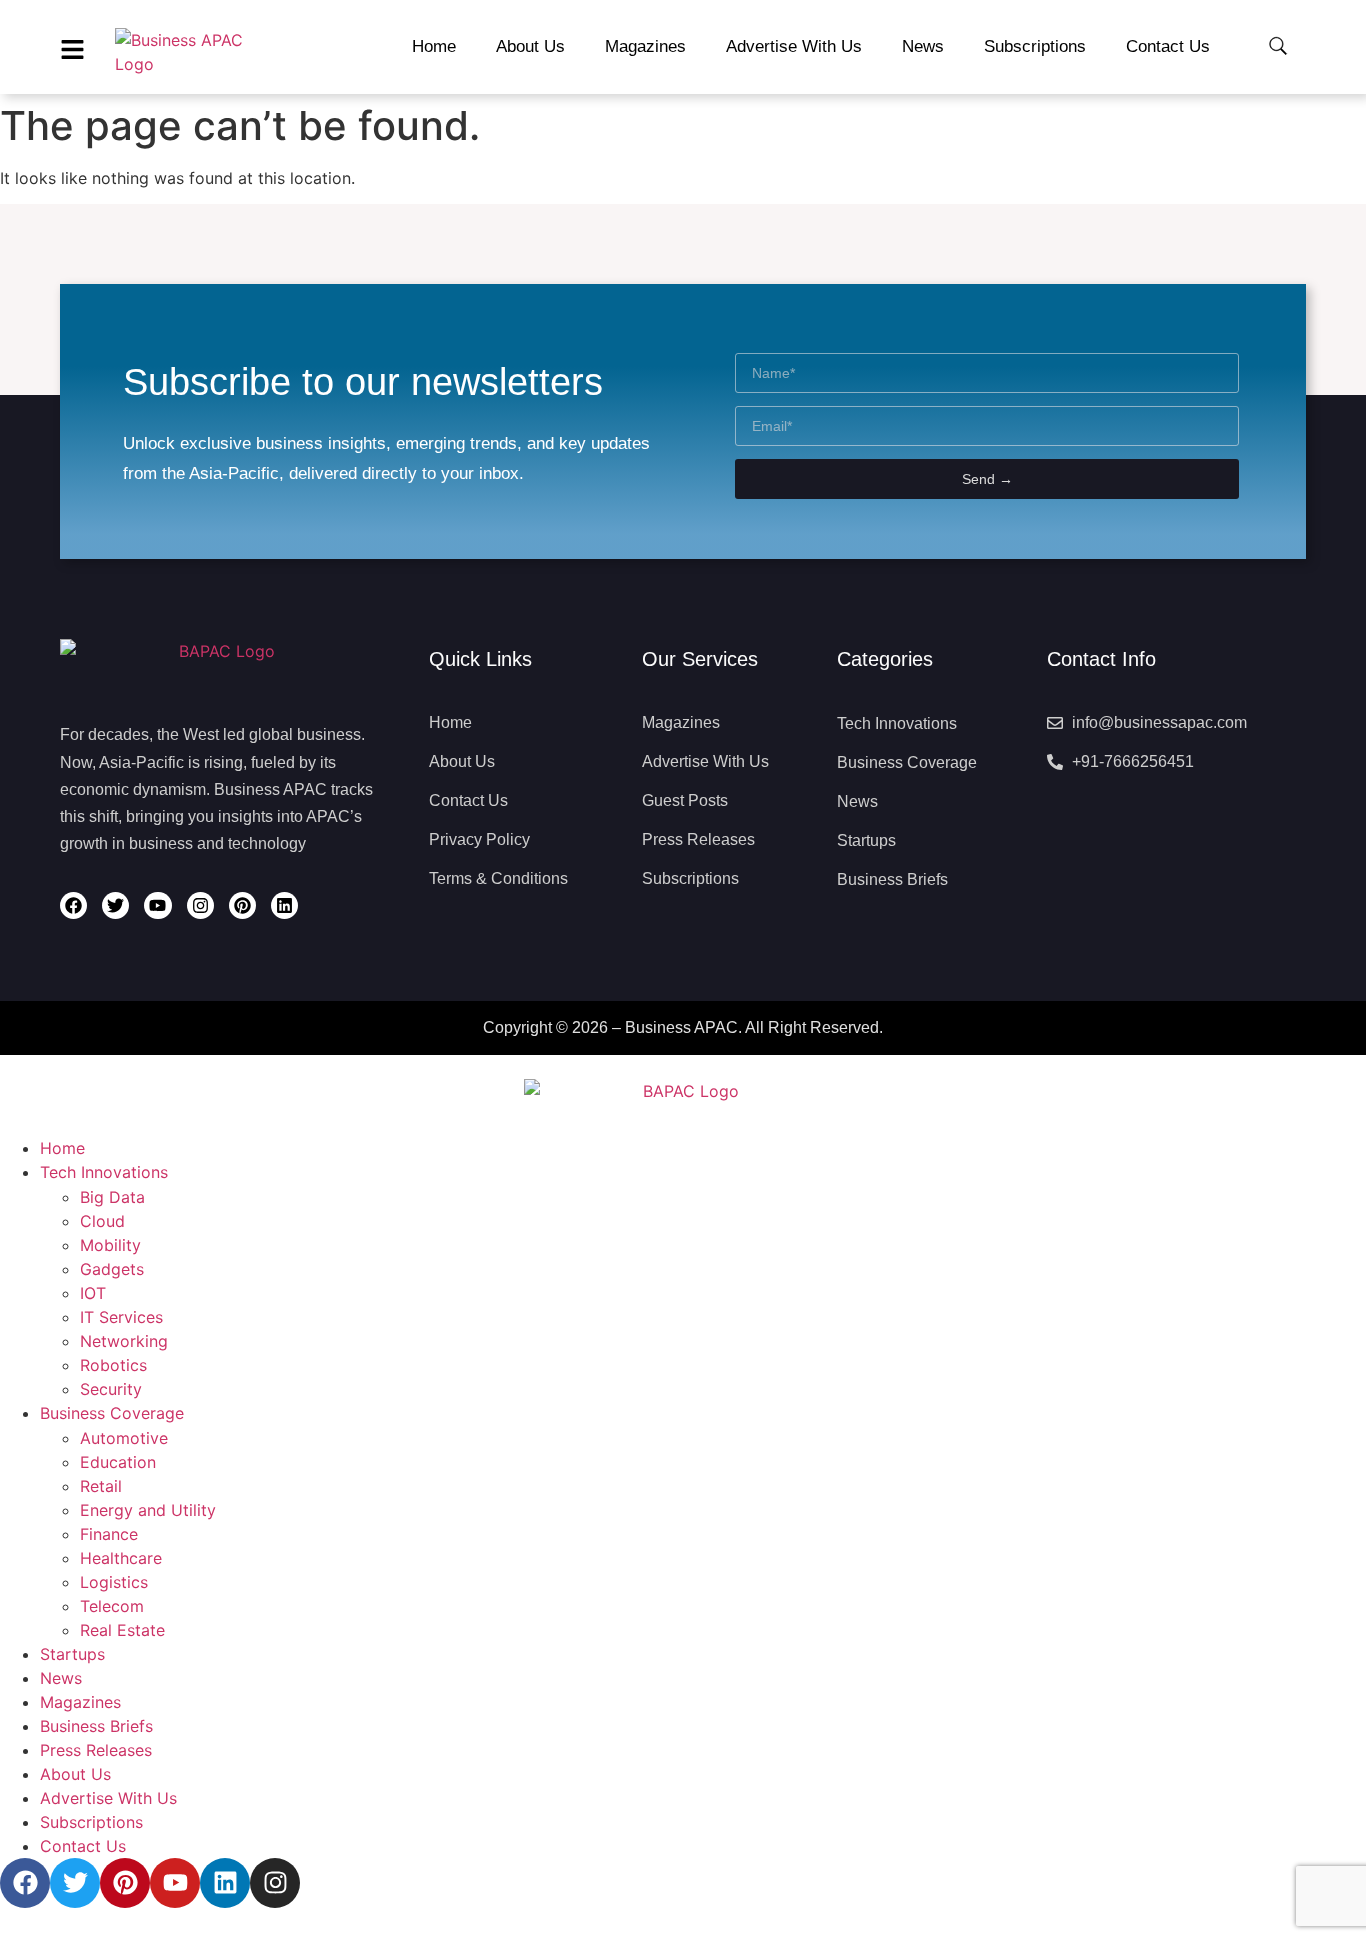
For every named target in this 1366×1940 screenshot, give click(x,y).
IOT (93, 1293)
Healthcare (121, 1558)
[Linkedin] (284, 905)
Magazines (80, 1702)
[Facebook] (73, 905)
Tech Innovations (104, 1172)
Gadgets (112, 1269)
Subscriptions (91, 1822)
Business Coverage (112, 1413)
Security (111, 1389)
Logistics (114, 1582)
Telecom (112, 1606)
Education (118, 1462)
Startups (72, 1654)
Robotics (113, 1365)
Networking (124, 1341)
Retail (101, 1486)
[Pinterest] (242, 905)
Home (62, 1148)
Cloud (102, 1221)
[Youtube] (157, 905)
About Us (75, 1774)
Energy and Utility (148, 1510)
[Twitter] (115, 905)
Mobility (110, 1245)
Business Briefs (96, 1726)
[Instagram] (200, 905)
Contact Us (83, 1846)
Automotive (124, 1438)
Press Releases (96, 1750)
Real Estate (122, 1630)
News (61, 1678)
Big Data (112, 1197)
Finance (109, 1534)
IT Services (121, 1317)
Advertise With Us (108, 1798)
